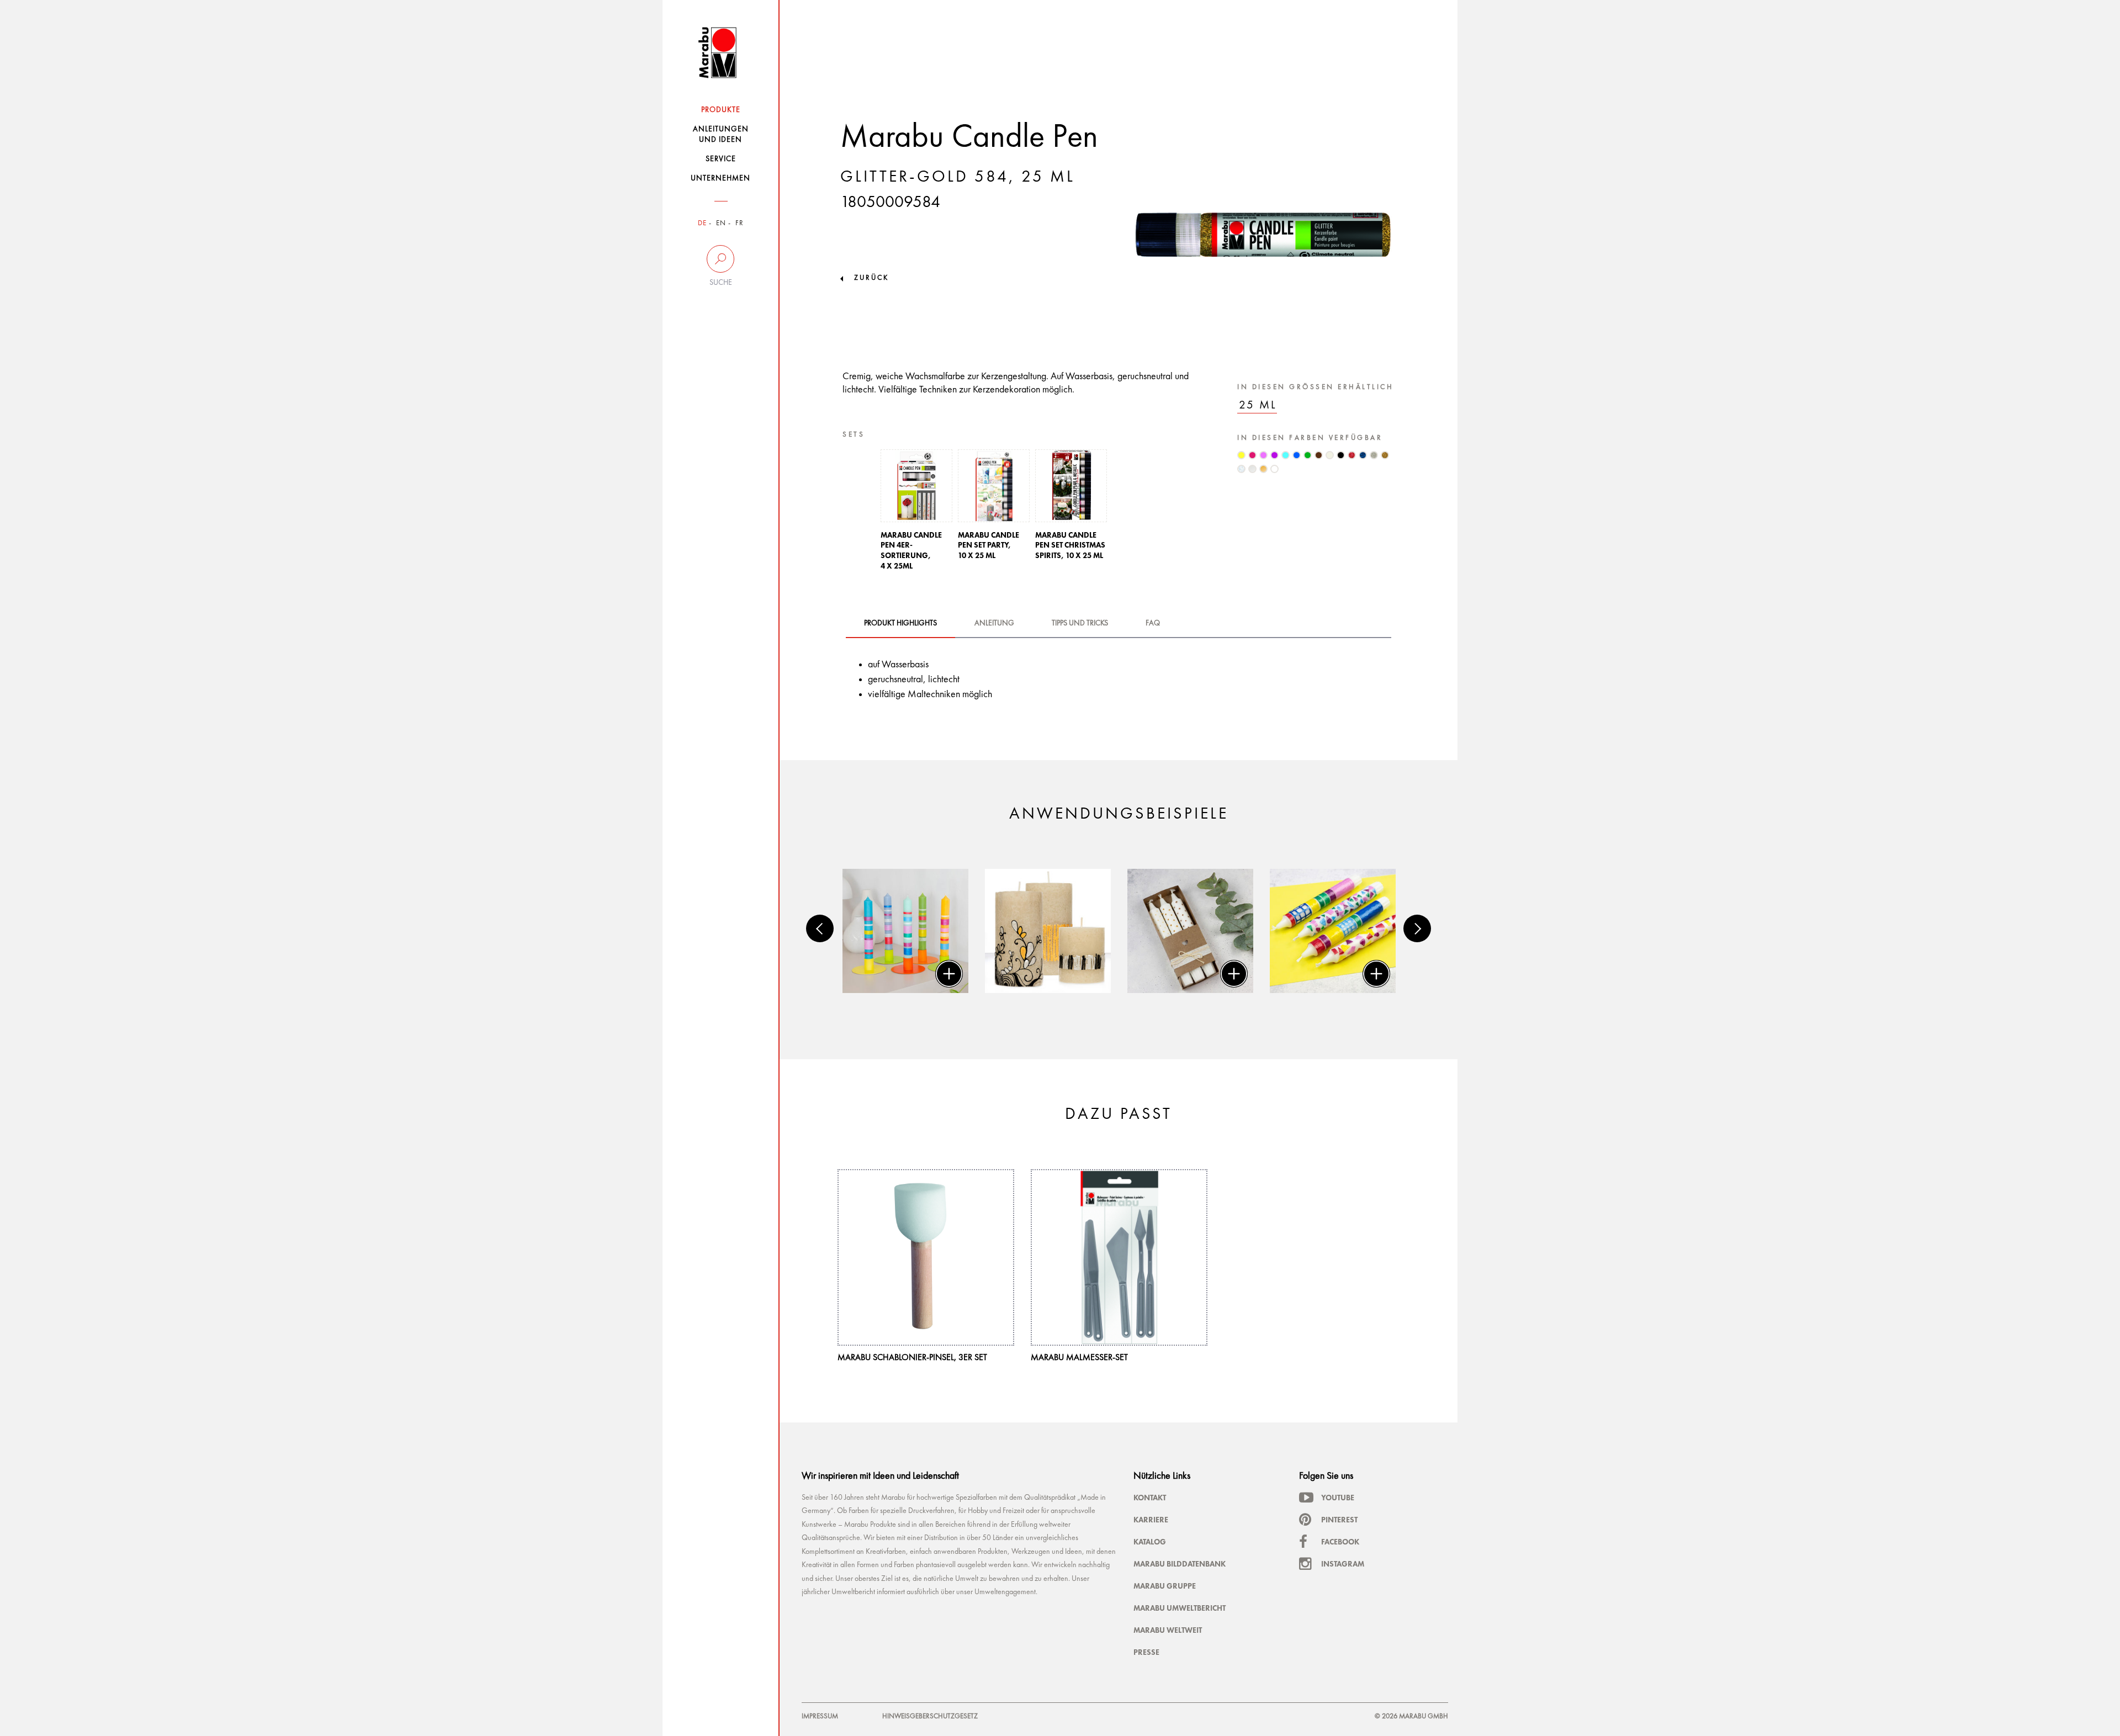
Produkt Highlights (900, 623)
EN (721, 223)
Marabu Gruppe (1165, 1586)
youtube (1338, 1498)
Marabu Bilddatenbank (1180, 1564)
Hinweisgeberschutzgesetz (930, 1716)
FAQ (1153, 623)
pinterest (1339, 1520)
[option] (916, 513)
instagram (1343, 1564)
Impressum (820, 1716)
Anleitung (994, 623)
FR (740, 223)
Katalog (1150, 1542)
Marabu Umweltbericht (1180, 1608)
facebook (1340, 1542)
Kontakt (1150, 1498)
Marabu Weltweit (1168, 1630)
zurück (871, 278)
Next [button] (1417, 928)
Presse (1146, 1652)
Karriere (1151, 1520)
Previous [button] (820, 928)
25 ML (1258, 405)
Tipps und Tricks (1080, 623)
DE (702, 223)
